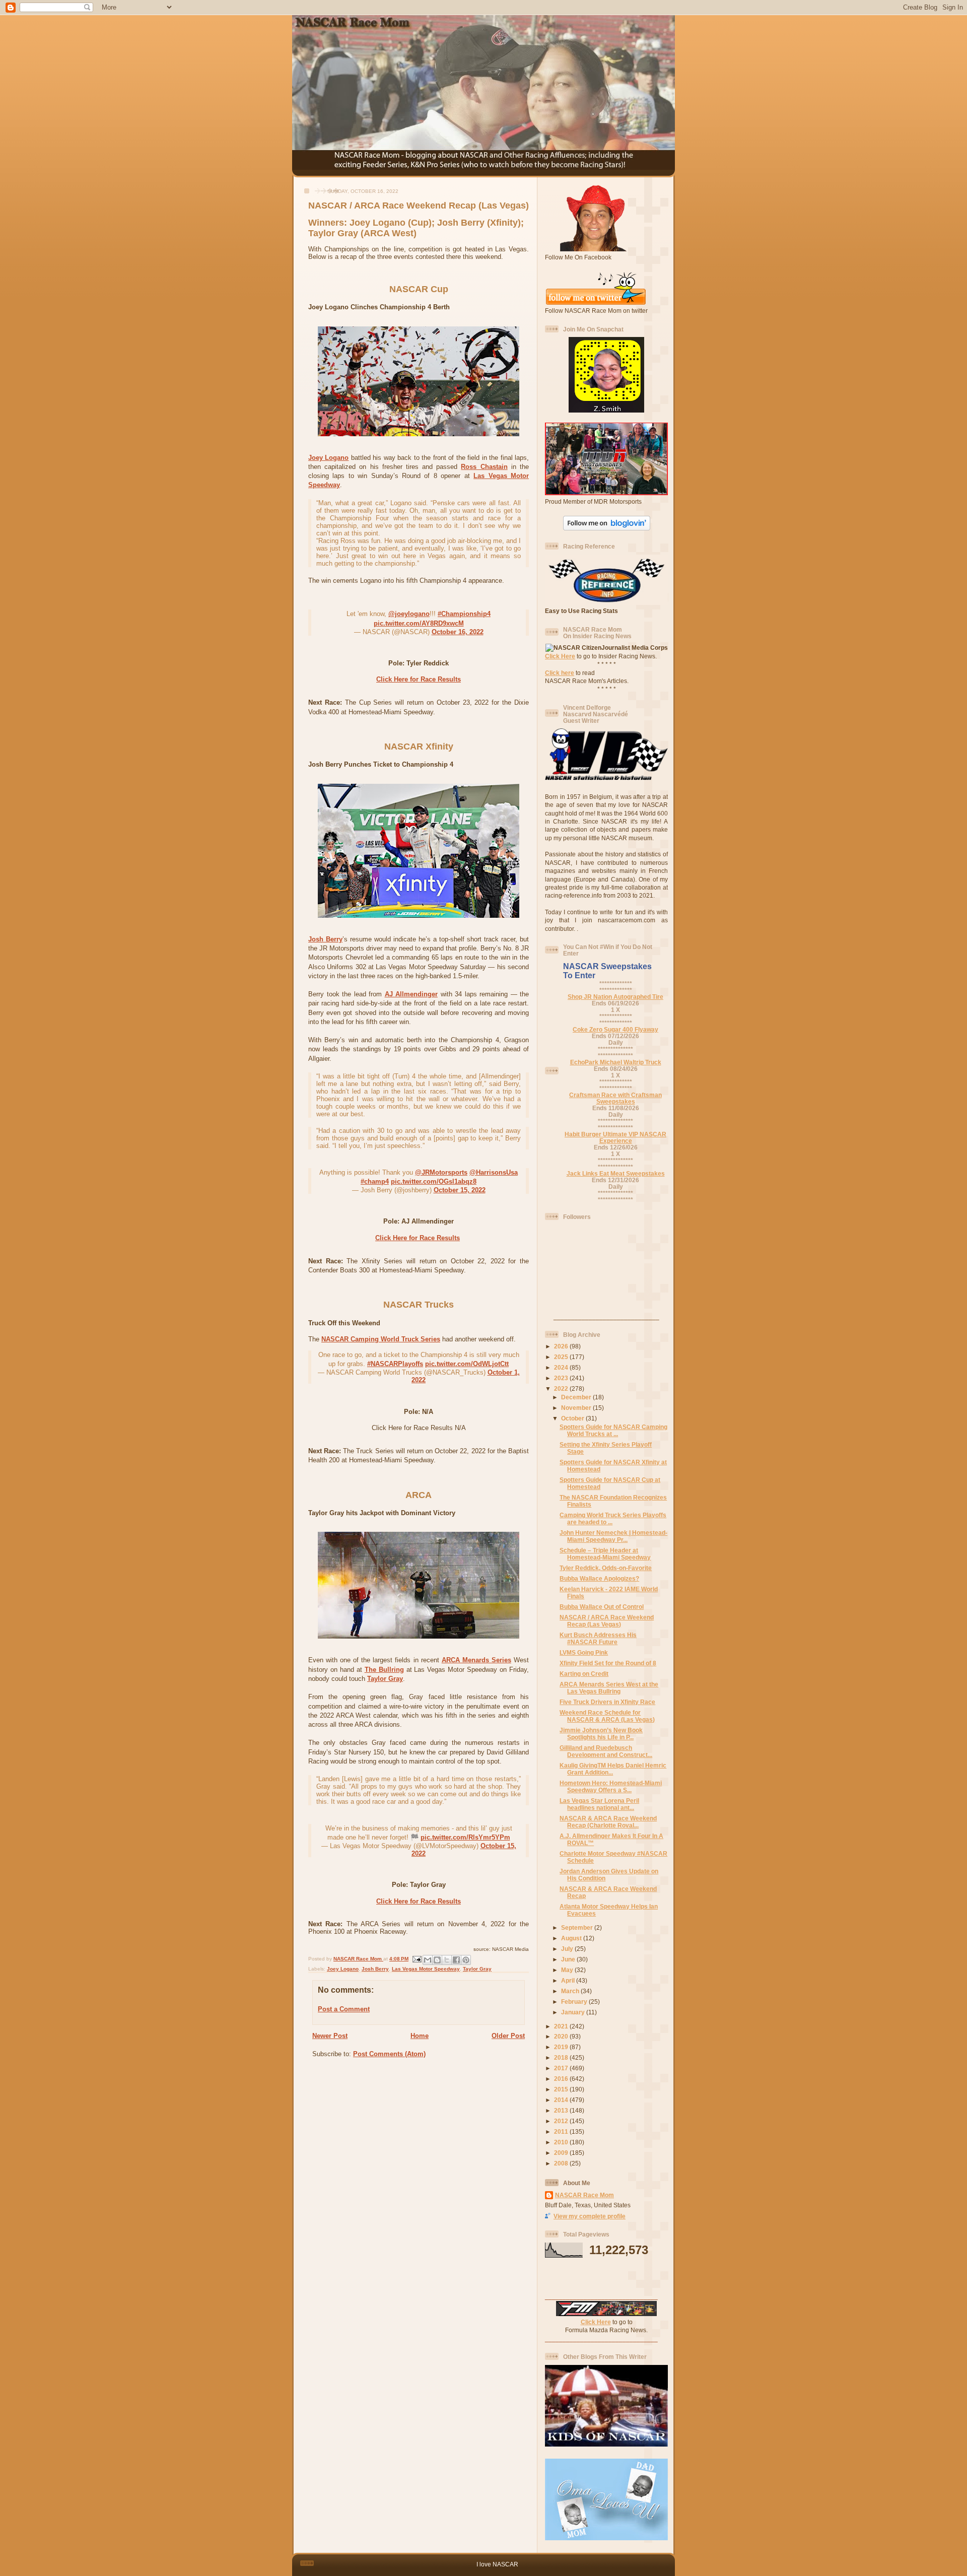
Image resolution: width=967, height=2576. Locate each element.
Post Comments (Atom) (389, 2054)
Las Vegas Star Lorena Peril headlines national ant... (599, 1804)
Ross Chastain (484, 467)
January (574, 2012)
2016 (562, 2079)
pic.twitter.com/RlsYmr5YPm (465, 1837)
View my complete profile (590, 2216)
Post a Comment (344, 2009)
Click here (560, 673)
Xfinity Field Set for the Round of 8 (608, 1663)
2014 (562, 2100)
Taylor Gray (385, 1679)
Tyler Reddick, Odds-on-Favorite (606, 1568)
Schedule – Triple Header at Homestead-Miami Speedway (605, 1554)
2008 (562, 2163)
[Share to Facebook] (456, 1960)
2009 (562, 2153)
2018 (562, 2057)
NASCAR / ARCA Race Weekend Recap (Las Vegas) (607, 1621)
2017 (562, 2068)
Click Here (560, 656)
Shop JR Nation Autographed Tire (615, 997)
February (575, 2002)
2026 (562, 1346)
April (569, 1980)
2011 (562, 2131)
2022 (562, 1388)
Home (420, 2036)
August (572, 1938)
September (578, 1927)
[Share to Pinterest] (466, 1960)
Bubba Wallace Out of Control (602, 1607)
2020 (562, 2036)
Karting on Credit (584, 1674)
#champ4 (375, 1181)
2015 (562, 2089)
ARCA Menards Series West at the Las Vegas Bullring (609, 1688)
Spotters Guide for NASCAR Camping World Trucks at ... (613, 1430)
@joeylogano (409, 614)
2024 (562, 1367)
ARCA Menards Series (476, 1660)
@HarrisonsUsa (494, 1172)
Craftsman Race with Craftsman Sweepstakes (615, 1098)
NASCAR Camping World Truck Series (381, 1339)
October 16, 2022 (458, 632)
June (569, 1959)
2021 (562, 2026)
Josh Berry (325, 939)
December (577, 1397)
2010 (562, 2142)
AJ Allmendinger (411, 994)
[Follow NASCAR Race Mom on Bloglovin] (607, 528)
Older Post (508, 2036)
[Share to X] (447, 1960)
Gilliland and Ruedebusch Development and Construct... (606, 1751)
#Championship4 (464, 614)
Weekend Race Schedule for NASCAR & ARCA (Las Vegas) (607, 1716)
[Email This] (428, 1960)
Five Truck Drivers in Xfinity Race (607, 1702)
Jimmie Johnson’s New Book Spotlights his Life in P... (601, 1734)
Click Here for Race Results (419, 679)
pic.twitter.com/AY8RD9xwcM (419, 623)
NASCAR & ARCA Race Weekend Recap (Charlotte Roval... (608, 1822)
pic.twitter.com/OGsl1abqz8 (434, 1181)
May (568, 1970)
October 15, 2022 (460, 1190)
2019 (562, 2047)
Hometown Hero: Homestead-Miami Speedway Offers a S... (611, 1786)
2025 (562, 1357)
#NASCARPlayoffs (395, 1364)
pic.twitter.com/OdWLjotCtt (467, 1364)
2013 (562, 2110)
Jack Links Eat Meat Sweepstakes (616, 1173)
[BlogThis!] (437, 1960)
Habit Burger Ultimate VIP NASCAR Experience (615, 1137)
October (573, 1418)
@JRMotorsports (441, 1172)
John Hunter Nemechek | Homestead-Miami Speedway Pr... (613, 1536)
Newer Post (330, 2036)
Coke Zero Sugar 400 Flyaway (615, 1029)
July (568, 1949)
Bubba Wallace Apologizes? (599, 1578)
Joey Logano (328, 458)
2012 (562, 2121)
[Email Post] (417, 1959)
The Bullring (384, 1670)
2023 (562, 1378)
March (571, 1991)
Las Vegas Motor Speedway (426, 1969)
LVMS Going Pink (584, 1652)
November (577, 1408)
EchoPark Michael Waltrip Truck (616, 1062)
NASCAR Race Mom (584, 2195)
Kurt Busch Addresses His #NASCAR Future (598, 1638)
